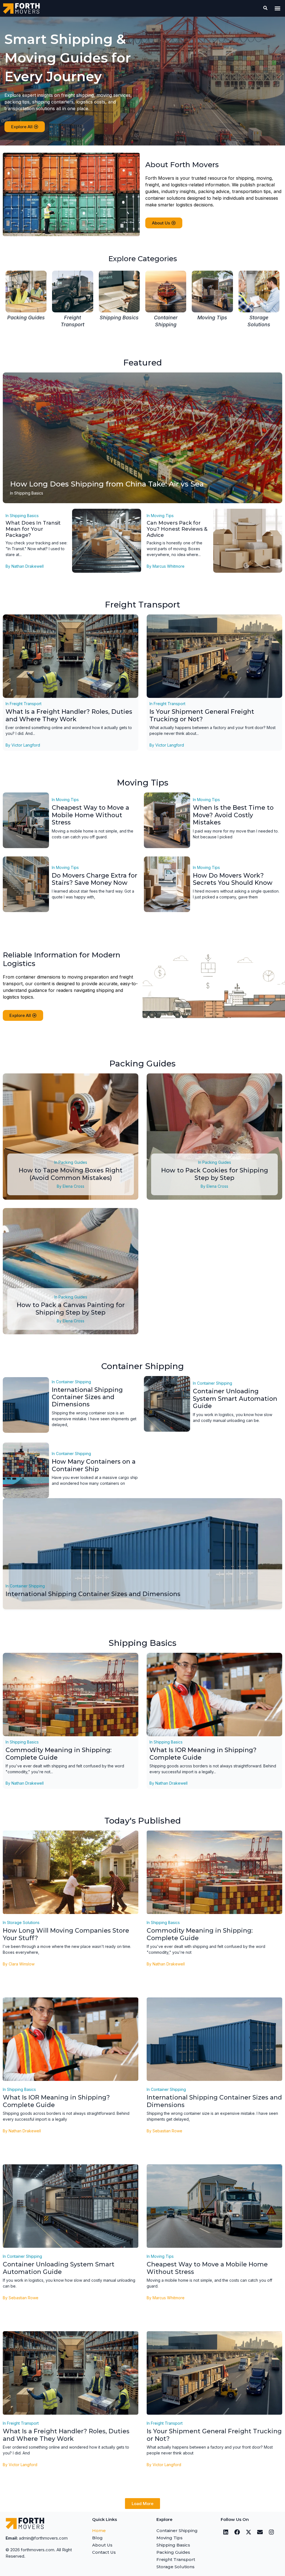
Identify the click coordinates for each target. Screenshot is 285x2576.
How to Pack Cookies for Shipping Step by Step (215, 1174)
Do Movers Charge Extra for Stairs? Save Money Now (94, 879)
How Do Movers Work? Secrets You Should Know (233, 879)
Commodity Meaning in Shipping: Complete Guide (59, 1754)
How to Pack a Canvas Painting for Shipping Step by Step (71, 1309)
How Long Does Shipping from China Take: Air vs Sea (107, 484)
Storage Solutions (23, 1922)
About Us (102, 2545)
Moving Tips (162, 516)
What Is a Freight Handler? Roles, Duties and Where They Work (69, 715)
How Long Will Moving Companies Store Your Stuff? (66, 1934)
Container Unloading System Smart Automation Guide (235, 1399)
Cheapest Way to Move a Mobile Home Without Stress (90, 815)
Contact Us (104, 2552)
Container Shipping (73, 1382)
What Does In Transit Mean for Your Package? (33, 529)
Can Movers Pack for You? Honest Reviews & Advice (177, 529)
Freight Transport (26, 704)
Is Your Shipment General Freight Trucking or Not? (202, 715)
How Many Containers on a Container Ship (94, 1465)
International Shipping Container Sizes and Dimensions (87, 1397)
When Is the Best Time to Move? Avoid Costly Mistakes (233, 815)
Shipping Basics (29, 493)
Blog (97, 2538)
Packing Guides (73, 1162)
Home (99, 2531)
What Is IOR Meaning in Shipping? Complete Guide (203, 1754)
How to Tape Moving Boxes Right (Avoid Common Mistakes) (71, 1174)
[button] (278, 8)
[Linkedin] (226, 2532)
